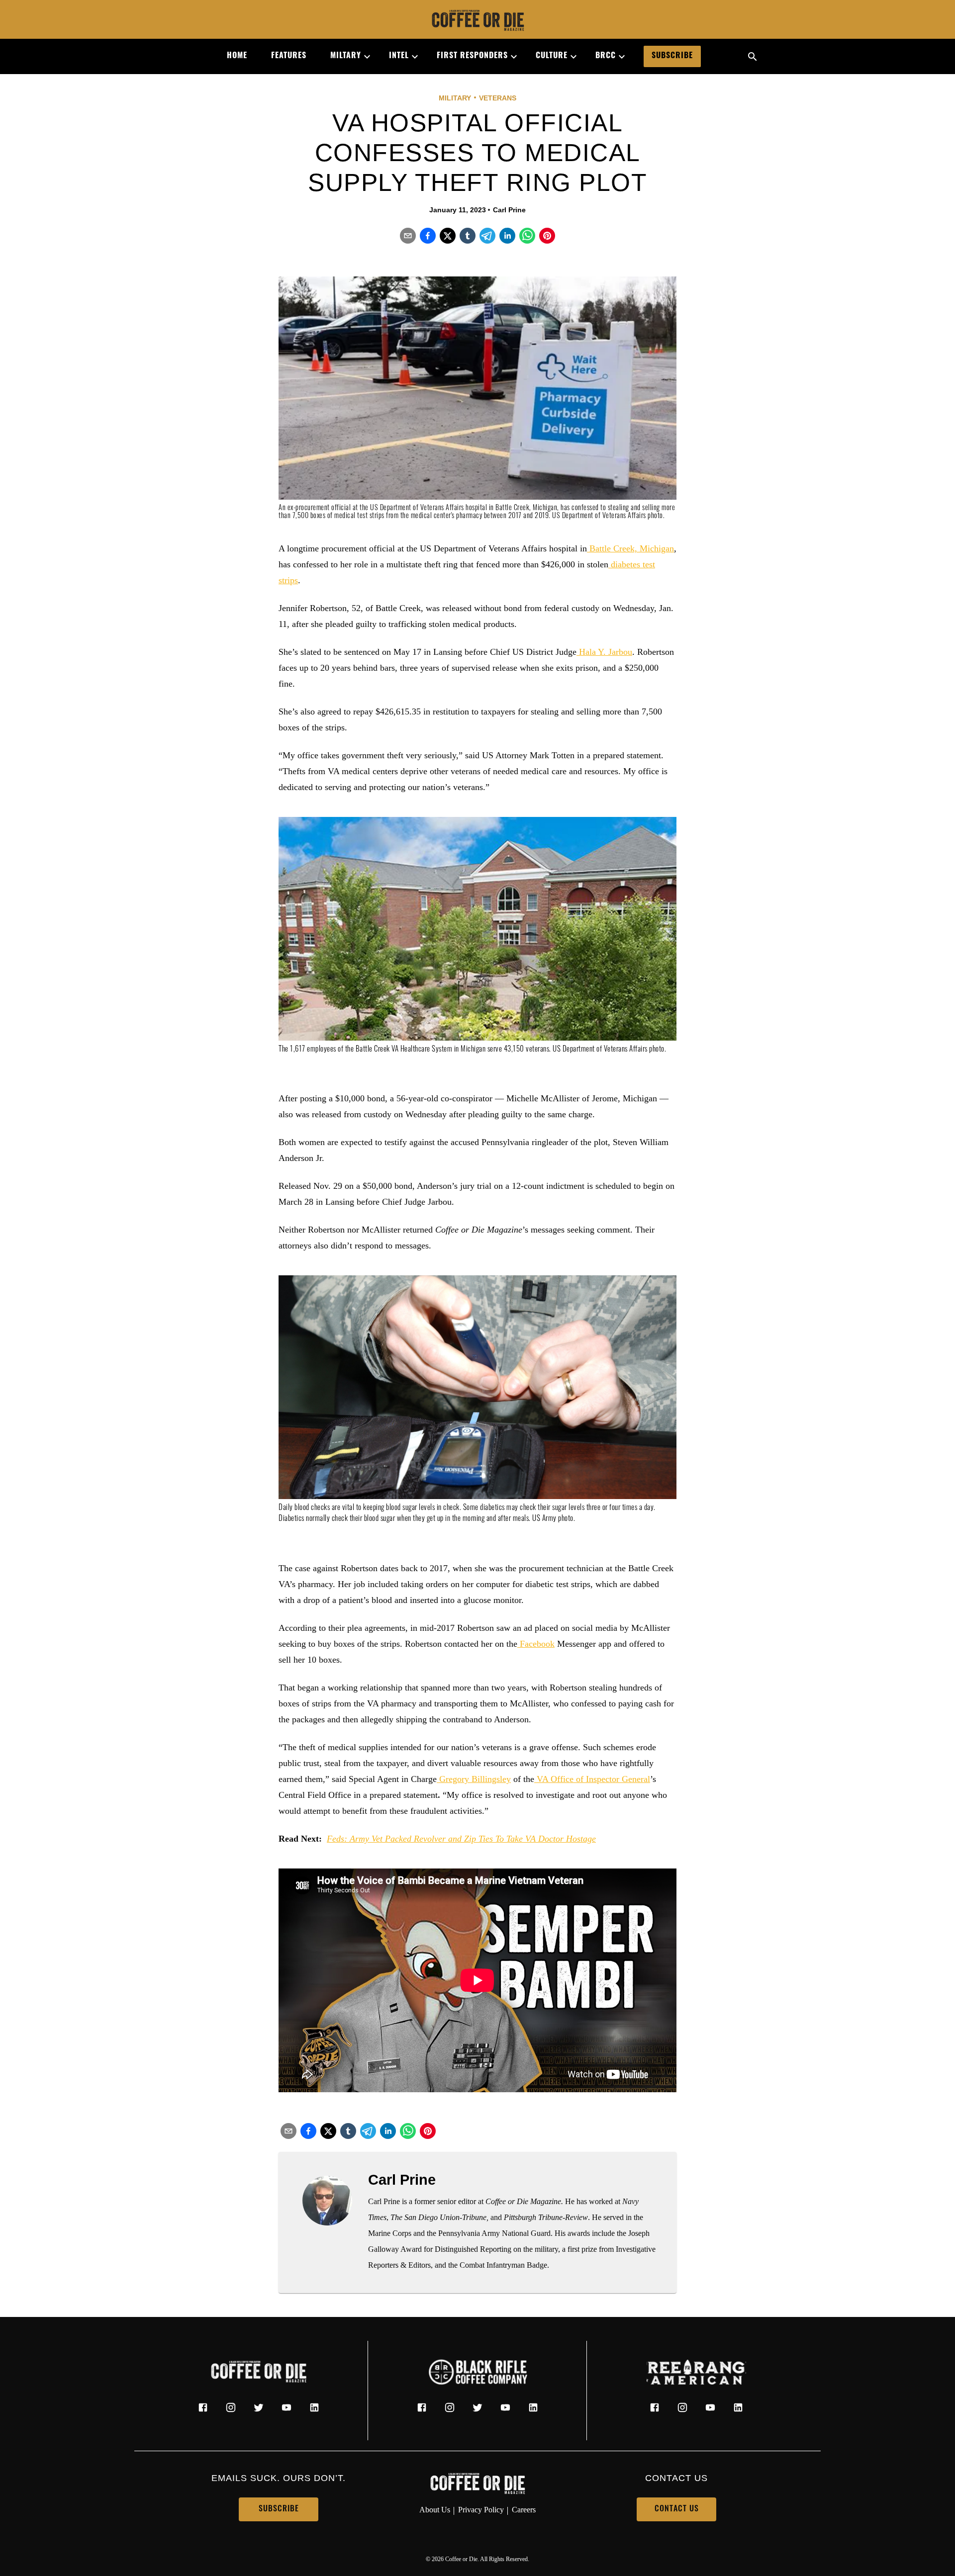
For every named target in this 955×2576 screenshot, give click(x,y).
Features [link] (289, 56)
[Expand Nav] (363, 57)
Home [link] (237, 56)
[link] (477, 21)
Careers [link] (524, 2510)
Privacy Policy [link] (481, 2510)
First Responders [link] (472, 56)
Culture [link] (552, 56)
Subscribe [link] (672, 56)
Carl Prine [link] (509, 210)
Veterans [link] (498, 98)
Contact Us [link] (677, 2509)
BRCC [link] (606, 56)
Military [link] (455, 98)
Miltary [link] (346, 56)
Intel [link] (399, 56)
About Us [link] (435, 2510)
